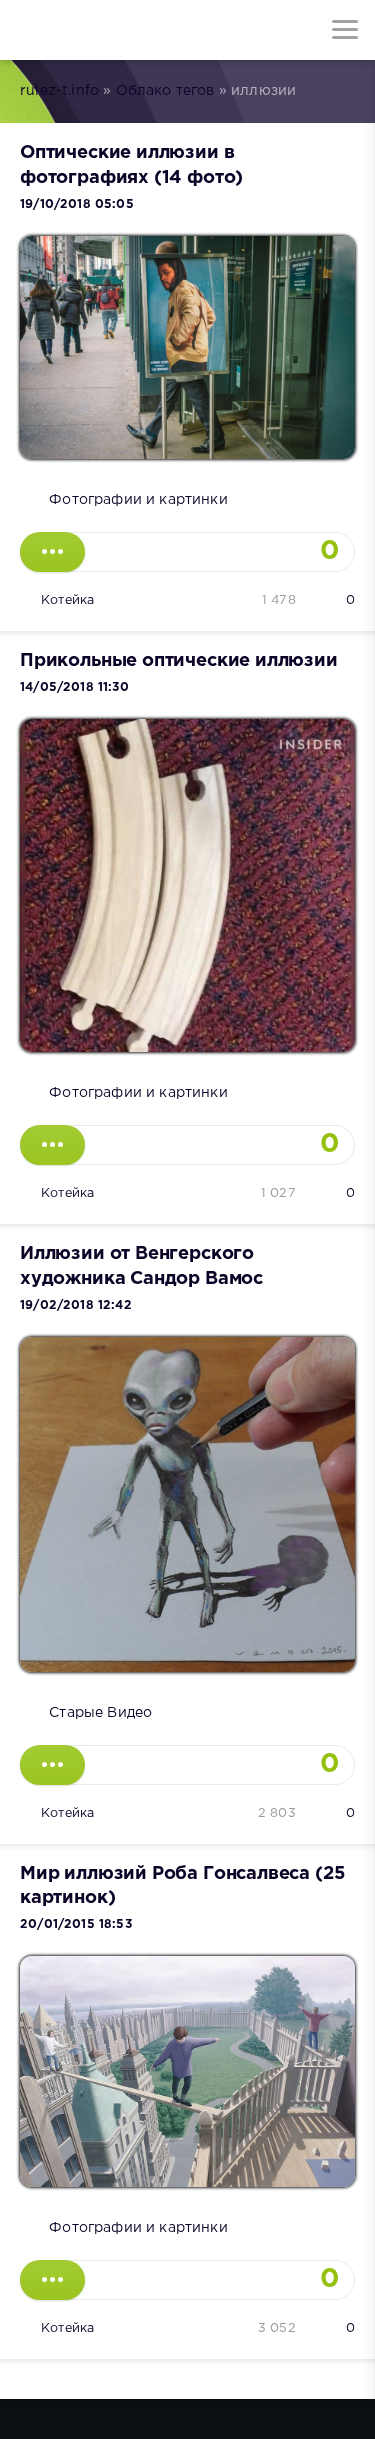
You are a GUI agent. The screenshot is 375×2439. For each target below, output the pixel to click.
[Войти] (90, 30)
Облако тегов (165, 91)
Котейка (67, 600)
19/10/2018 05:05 (77, 204)
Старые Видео (100, 1713)
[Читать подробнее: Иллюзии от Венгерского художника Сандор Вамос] (52, 1765)
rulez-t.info (59, 91)
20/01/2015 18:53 (76, 1924)
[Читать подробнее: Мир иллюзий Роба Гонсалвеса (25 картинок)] (52, 2280)
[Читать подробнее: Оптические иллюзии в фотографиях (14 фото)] (52, 552)
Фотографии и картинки (138, 500)
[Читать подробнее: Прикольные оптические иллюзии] (52, 1145)
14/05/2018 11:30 (74, 687)
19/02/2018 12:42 (76, 1305)
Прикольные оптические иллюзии (179, 661)
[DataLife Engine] (30, 30)
